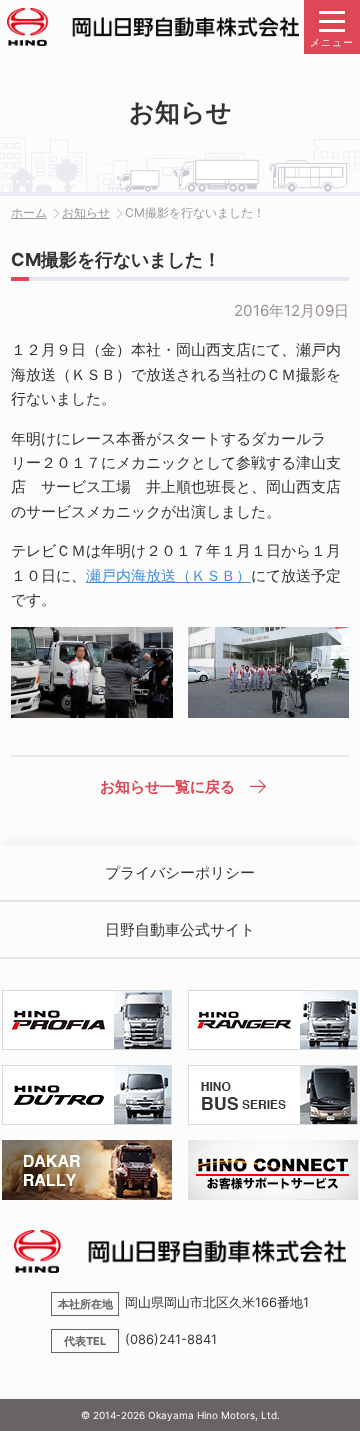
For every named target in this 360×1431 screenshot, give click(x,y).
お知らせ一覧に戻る (167, 786)
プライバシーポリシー (180, 872)
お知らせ (86, 212)
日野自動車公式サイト (180, 929)
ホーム (29, 212)
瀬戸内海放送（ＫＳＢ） (168, 575)
